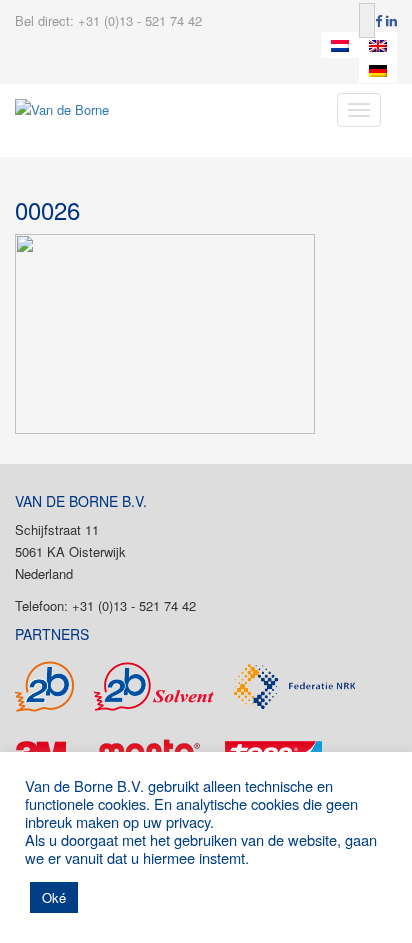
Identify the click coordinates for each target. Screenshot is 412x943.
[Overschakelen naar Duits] (378, 71)
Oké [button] (54, 897)
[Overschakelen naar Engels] (378, 45)
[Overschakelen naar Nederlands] (340, 45)
